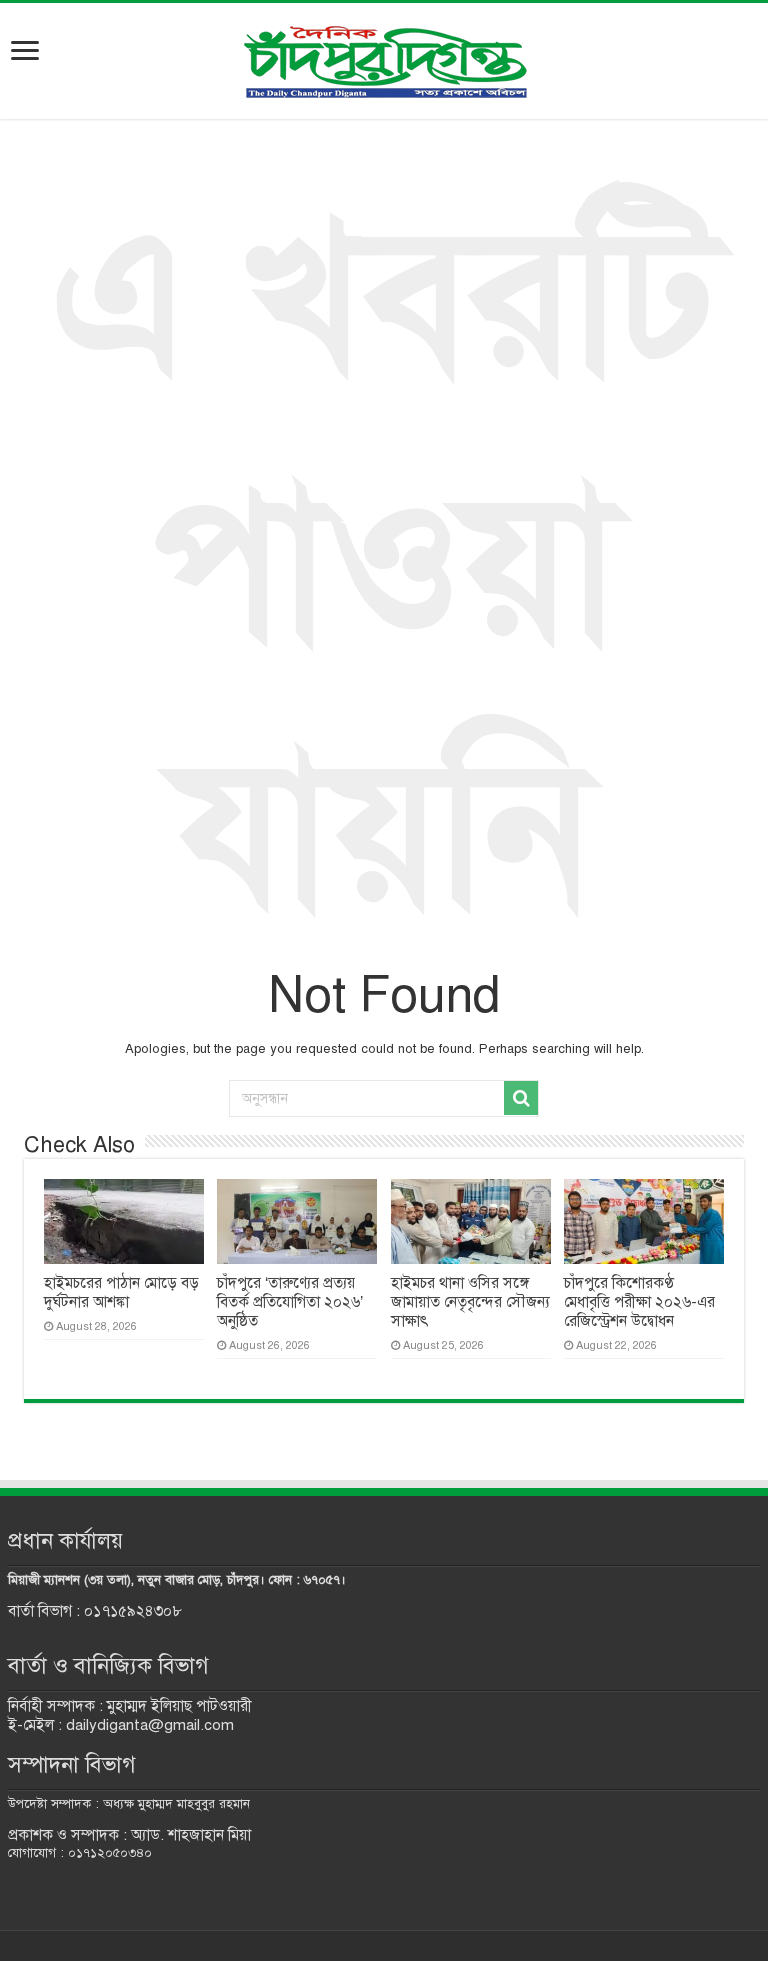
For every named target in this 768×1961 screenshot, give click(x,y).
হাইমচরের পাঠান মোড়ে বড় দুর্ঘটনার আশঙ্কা (121, 1292)
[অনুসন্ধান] (521, 1098)
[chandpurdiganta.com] (384, 57)
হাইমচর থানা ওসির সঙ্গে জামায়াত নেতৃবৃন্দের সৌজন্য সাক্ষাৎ (470, 1302)
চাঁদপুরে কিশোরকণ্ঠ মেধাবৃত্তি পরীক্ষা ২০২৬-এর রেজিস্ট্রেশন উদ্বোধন (639, 1302)
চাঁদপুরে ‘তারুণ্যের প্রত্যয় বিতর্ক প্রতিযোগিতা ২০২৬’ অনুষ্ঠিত (290, 1302)
